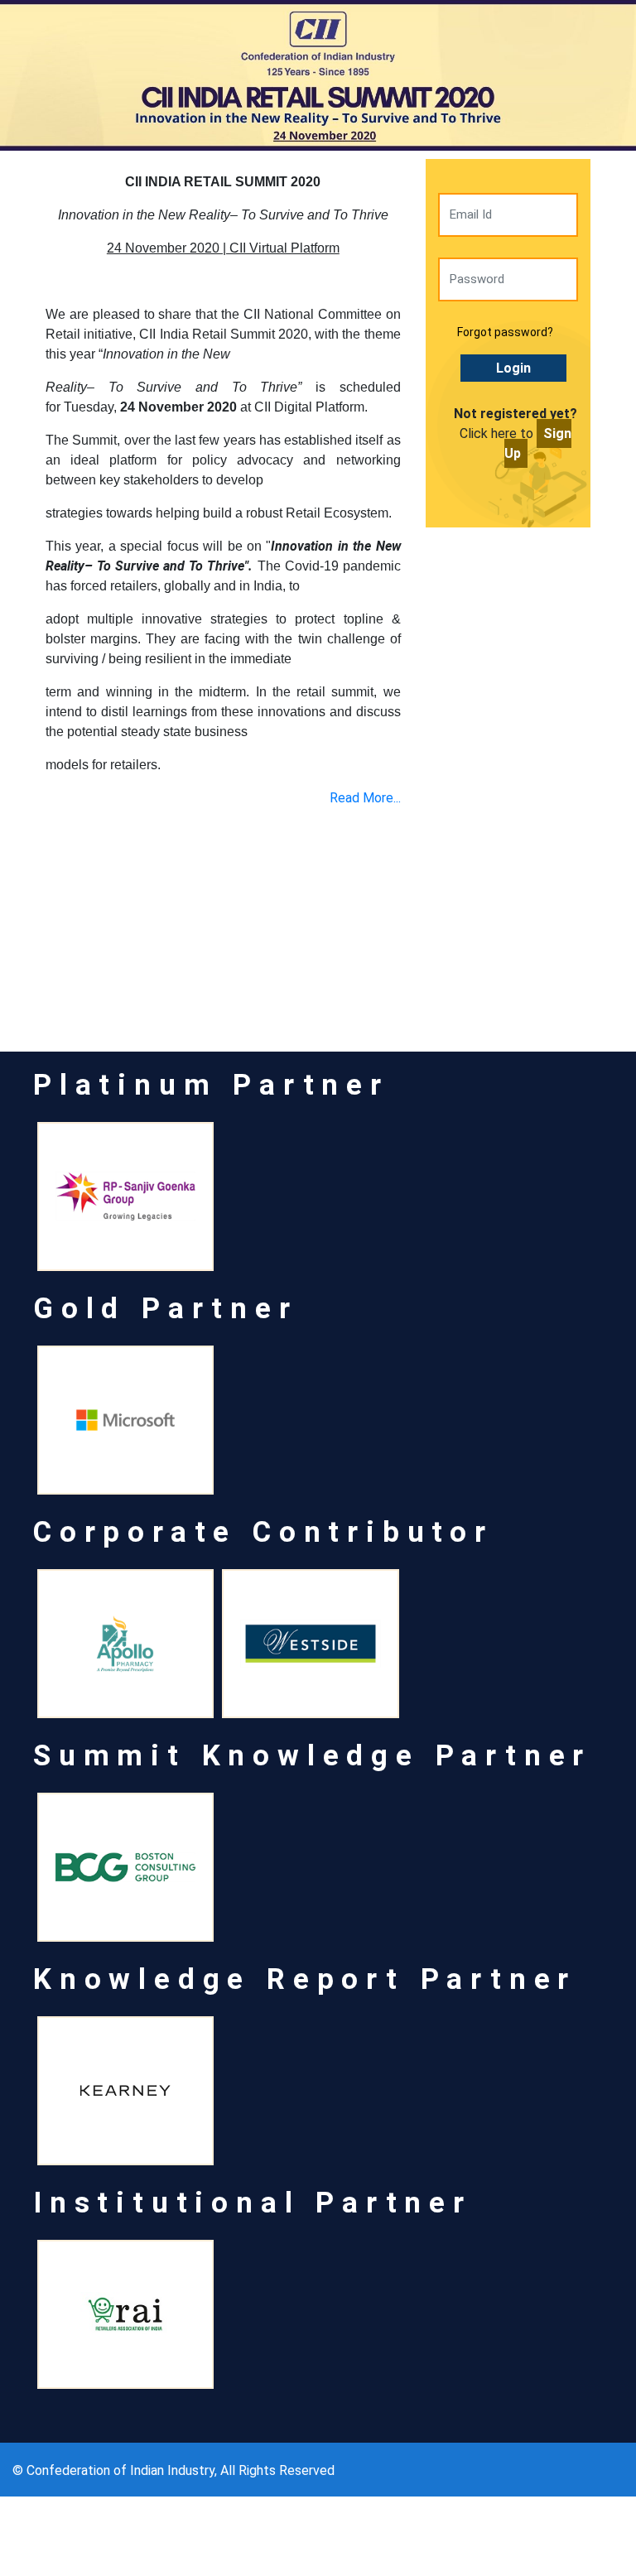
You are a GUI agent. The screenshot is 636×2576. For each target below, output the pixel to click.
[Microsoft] (125, 1420)
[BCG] (125, 1867)
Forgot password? (505, 332)
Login (513, 368)
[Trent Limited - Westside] (310, 1644)
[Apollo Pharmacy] (125, 1644)
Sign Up (538, 443)
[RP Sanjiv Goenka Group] (125, 1197)
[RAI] (125, 2314)
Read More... (365, 798)
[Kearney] (125, 2091)
